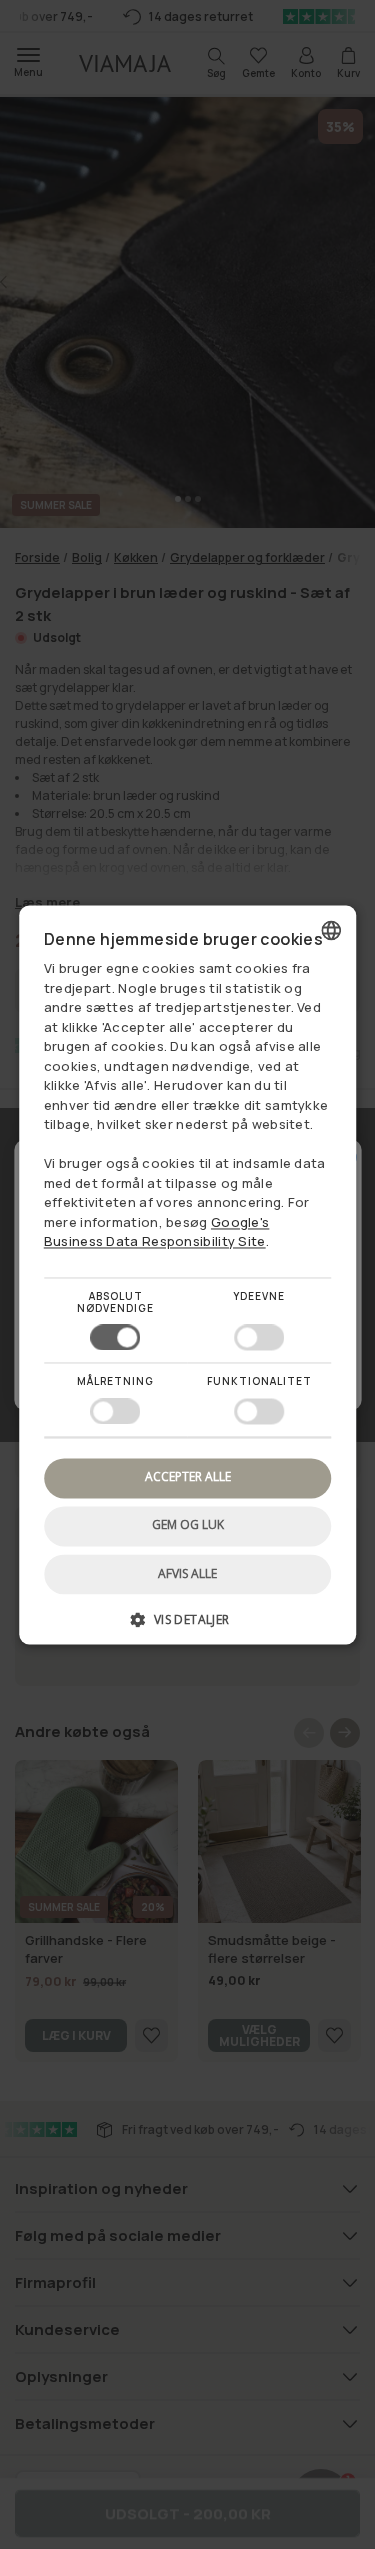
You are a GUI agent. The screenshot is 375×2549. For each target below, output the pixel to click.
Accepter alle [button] (188, 1477)
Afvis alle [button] (187, 1573)
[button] (188, 1626)
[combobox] (331, 930)
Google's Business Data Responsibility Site (157, 1232)
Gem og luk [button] (188, 1525)
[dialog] (188, 1274)
